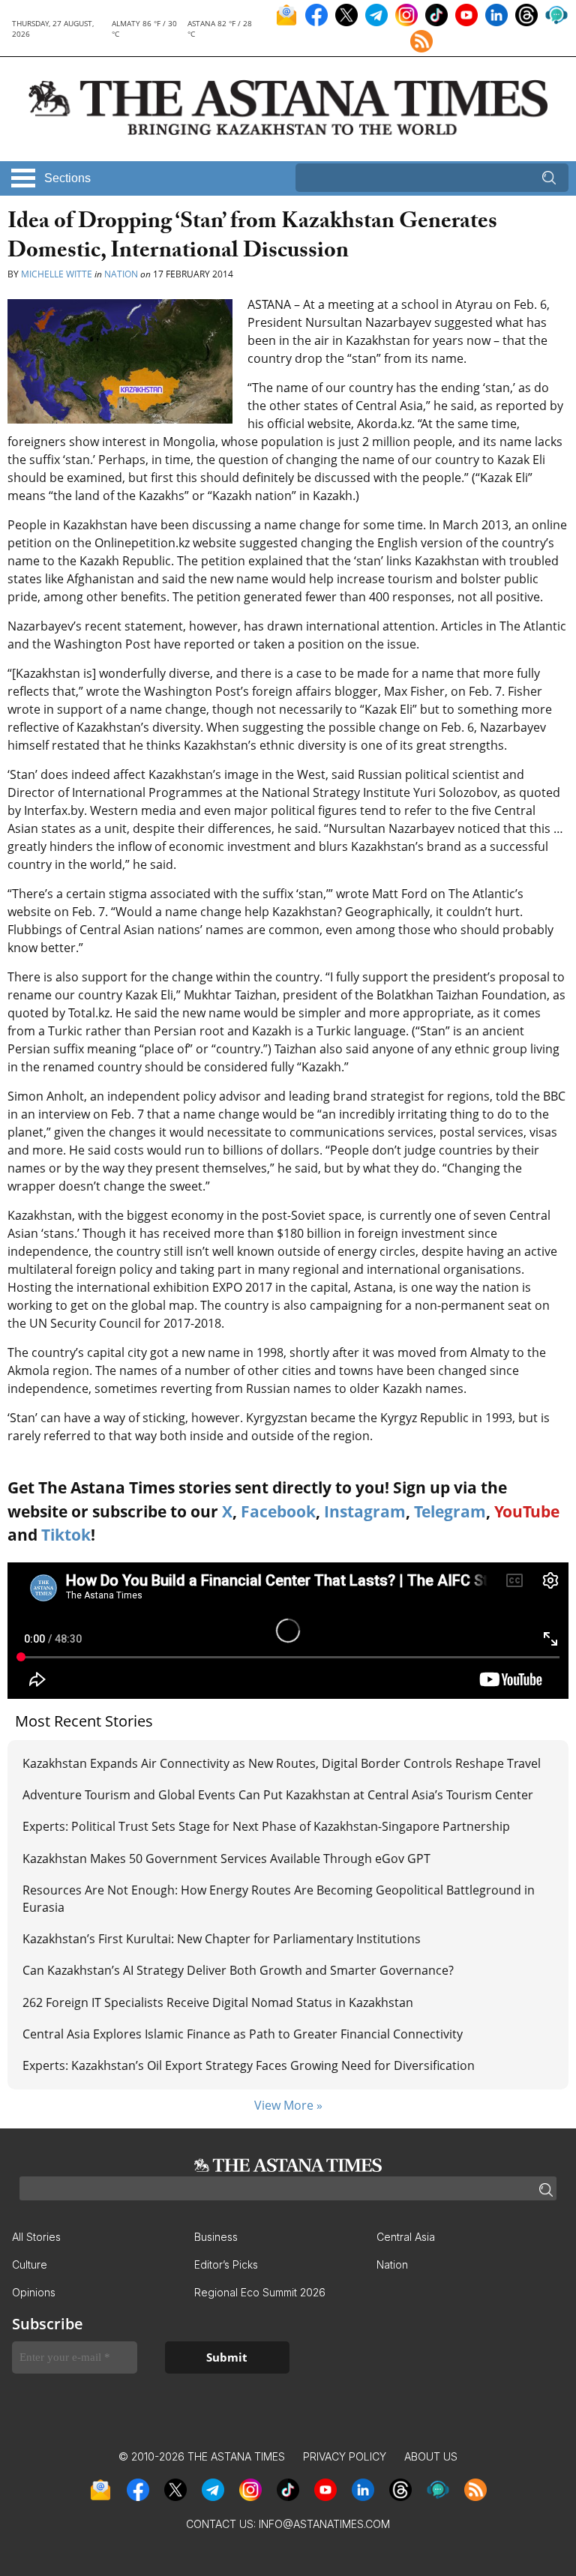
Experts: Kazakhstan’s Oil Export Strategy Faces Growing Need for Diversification (249, 2065)
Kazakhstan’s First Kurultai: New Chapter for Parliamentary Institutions (222, 1939)
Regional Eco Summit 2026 (260, 2292)
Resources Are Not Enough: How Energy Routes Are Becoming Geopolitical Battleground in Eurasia (279, 1898)
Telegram (450, 1511)
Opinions (34, 2292)
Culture (30, 2264)
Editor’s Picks (226, 2264)
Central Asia (406, 2237)
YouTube (527, 1511)
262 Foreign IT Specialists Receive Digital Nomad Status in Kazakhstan (218, 2002)
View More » (288, 2105)
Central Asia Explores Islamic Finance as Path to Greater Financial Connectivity (243, 2034)
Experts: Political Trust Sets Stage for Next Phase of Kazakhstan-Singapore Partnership (266, 1826)
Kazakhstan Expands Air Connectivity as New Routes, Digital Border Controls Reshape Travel (282, 1763)
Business (216, 2237)
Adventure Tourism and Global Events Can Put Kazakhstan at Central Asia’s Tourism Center (278, 1795)
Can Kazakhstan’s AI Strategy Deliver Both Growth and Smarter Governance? (238, 1970)
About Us (431, 2456)
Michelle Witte (57, 274)
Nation (121, 274)
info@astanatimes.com (324, 2524)
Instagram (365, 1511)
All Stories (36, 2237)
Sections (67, 178)
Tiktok (66, 1535)
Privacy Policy (345, 2456)
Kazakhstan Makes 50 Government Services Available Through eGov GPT (226, 1859)
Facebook (278, 1511)
